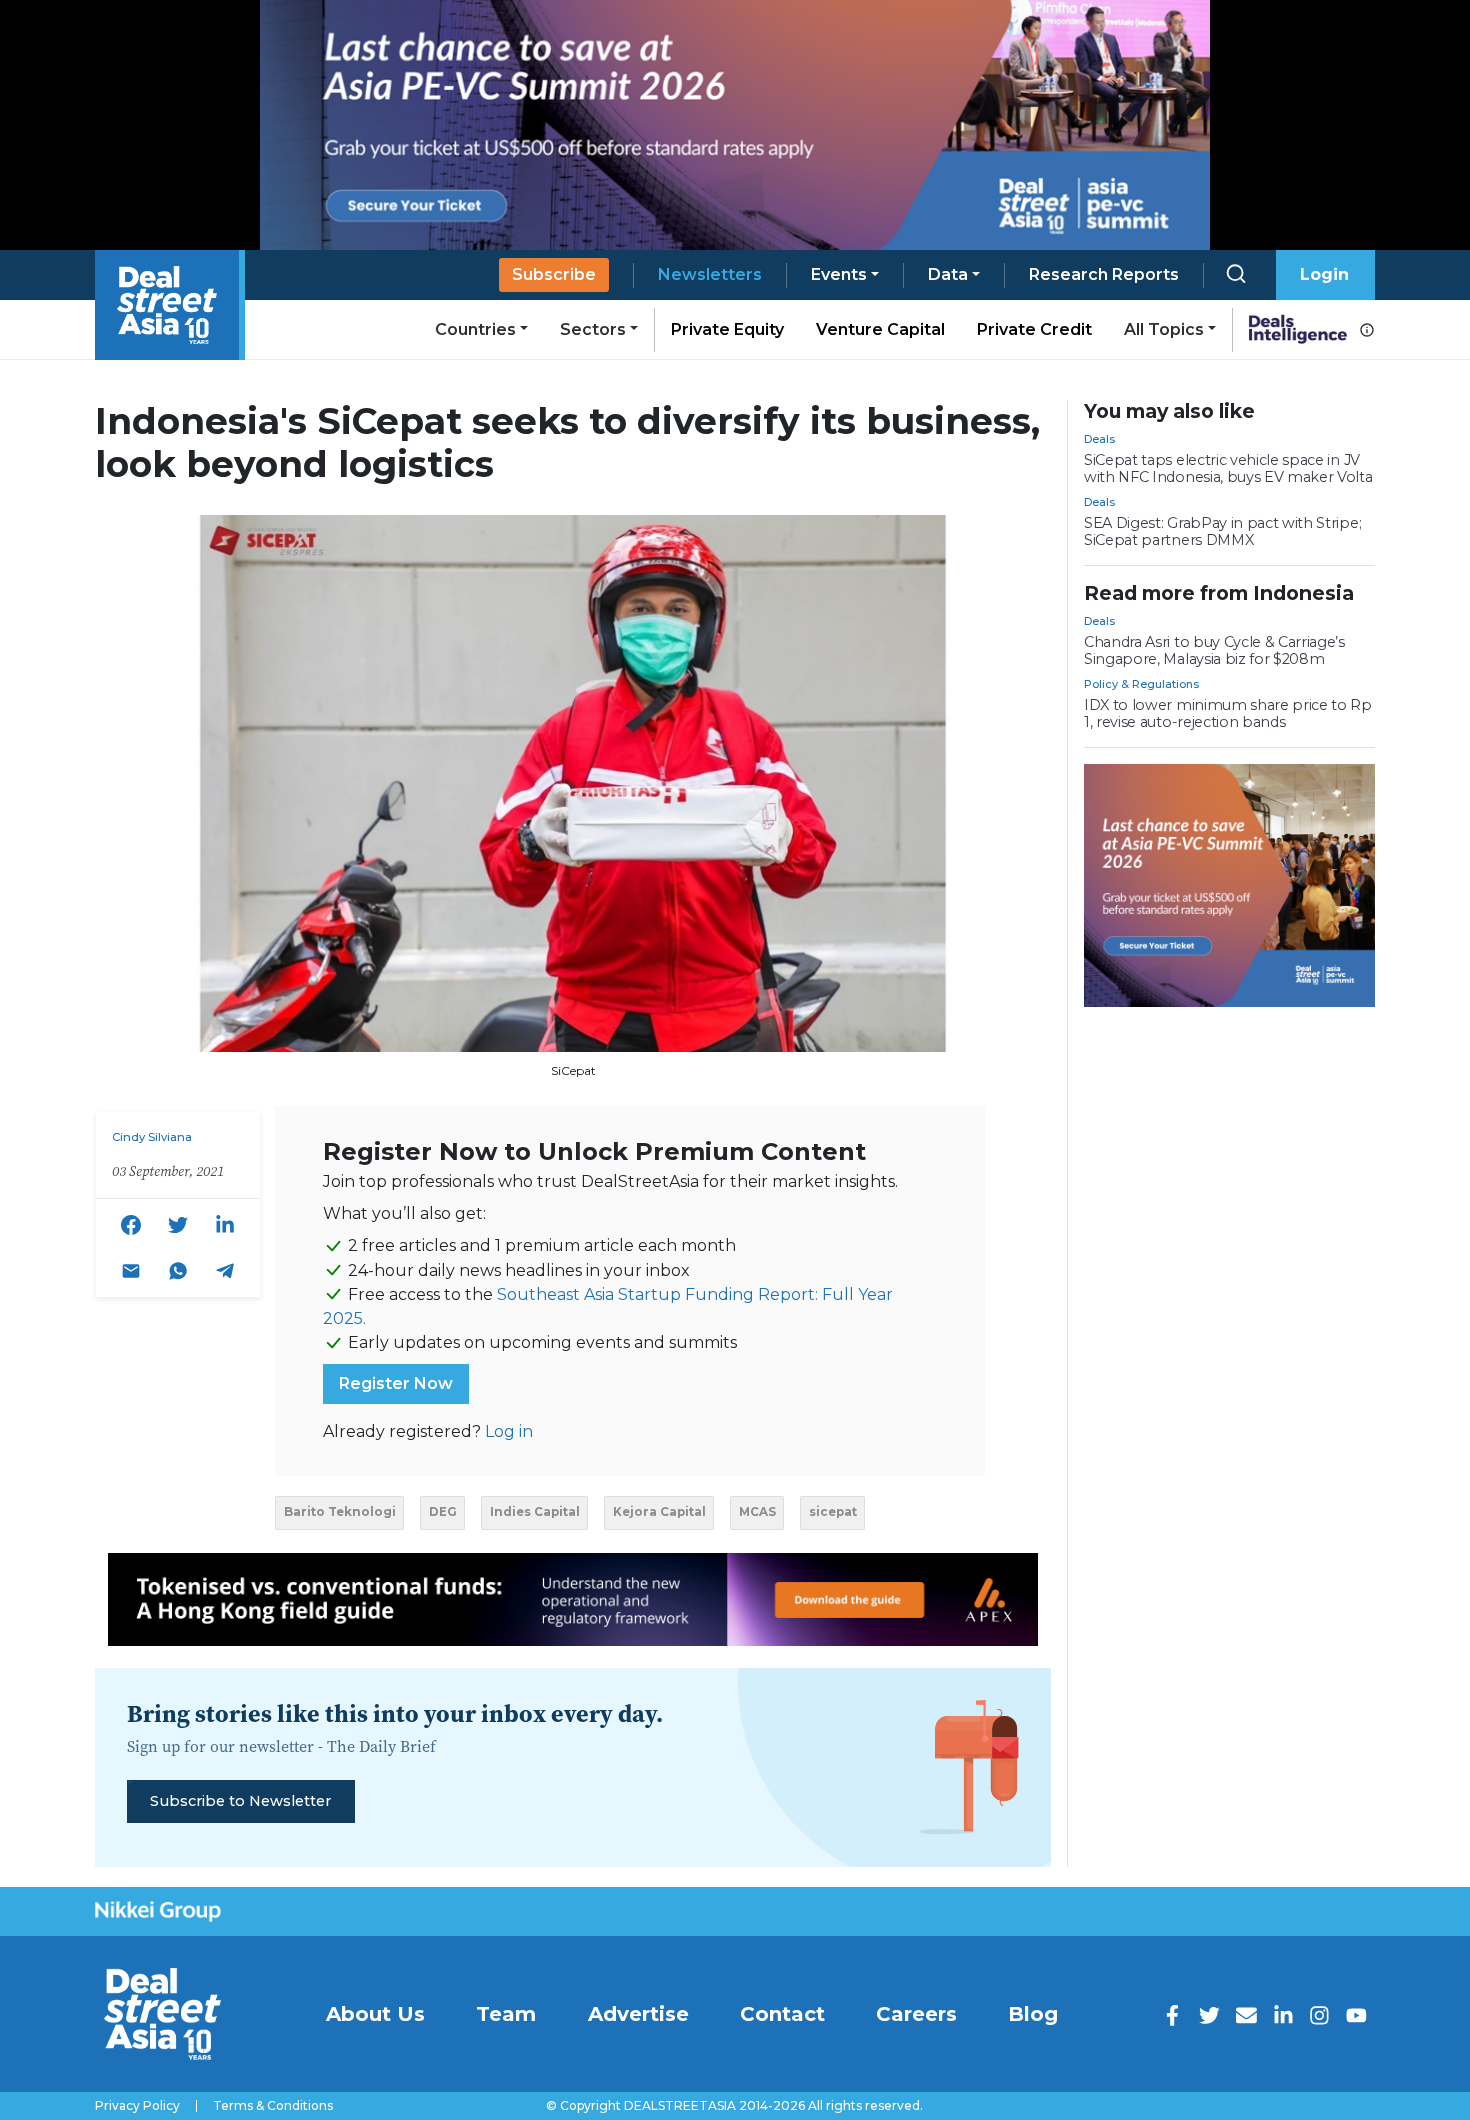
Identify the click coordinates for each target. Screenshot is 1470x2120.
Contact (782, 2014)
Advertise (638, 2014)
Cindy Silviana (152, 1137)
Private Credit (1034, 329)
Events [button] (839, 274)
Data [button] (948, 274)
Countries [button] (475, 329)
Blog (1033, 2014)
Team (506, 2014)
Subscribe (554, 274)
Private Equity (727, 329)
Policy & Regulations (1141, 684)
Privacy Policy (137, 2106)
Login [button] (1324, 274)
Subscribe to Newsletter (240, 1801)
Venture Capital (880, 329)
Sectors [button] (593, 329)
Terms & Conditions (273, 2106)
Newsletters (710, 274)
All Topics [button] (1164, 329)
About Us (375, 2014)
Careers (916, 2014)
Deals (1099, 439)
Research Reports (1104, 274)
